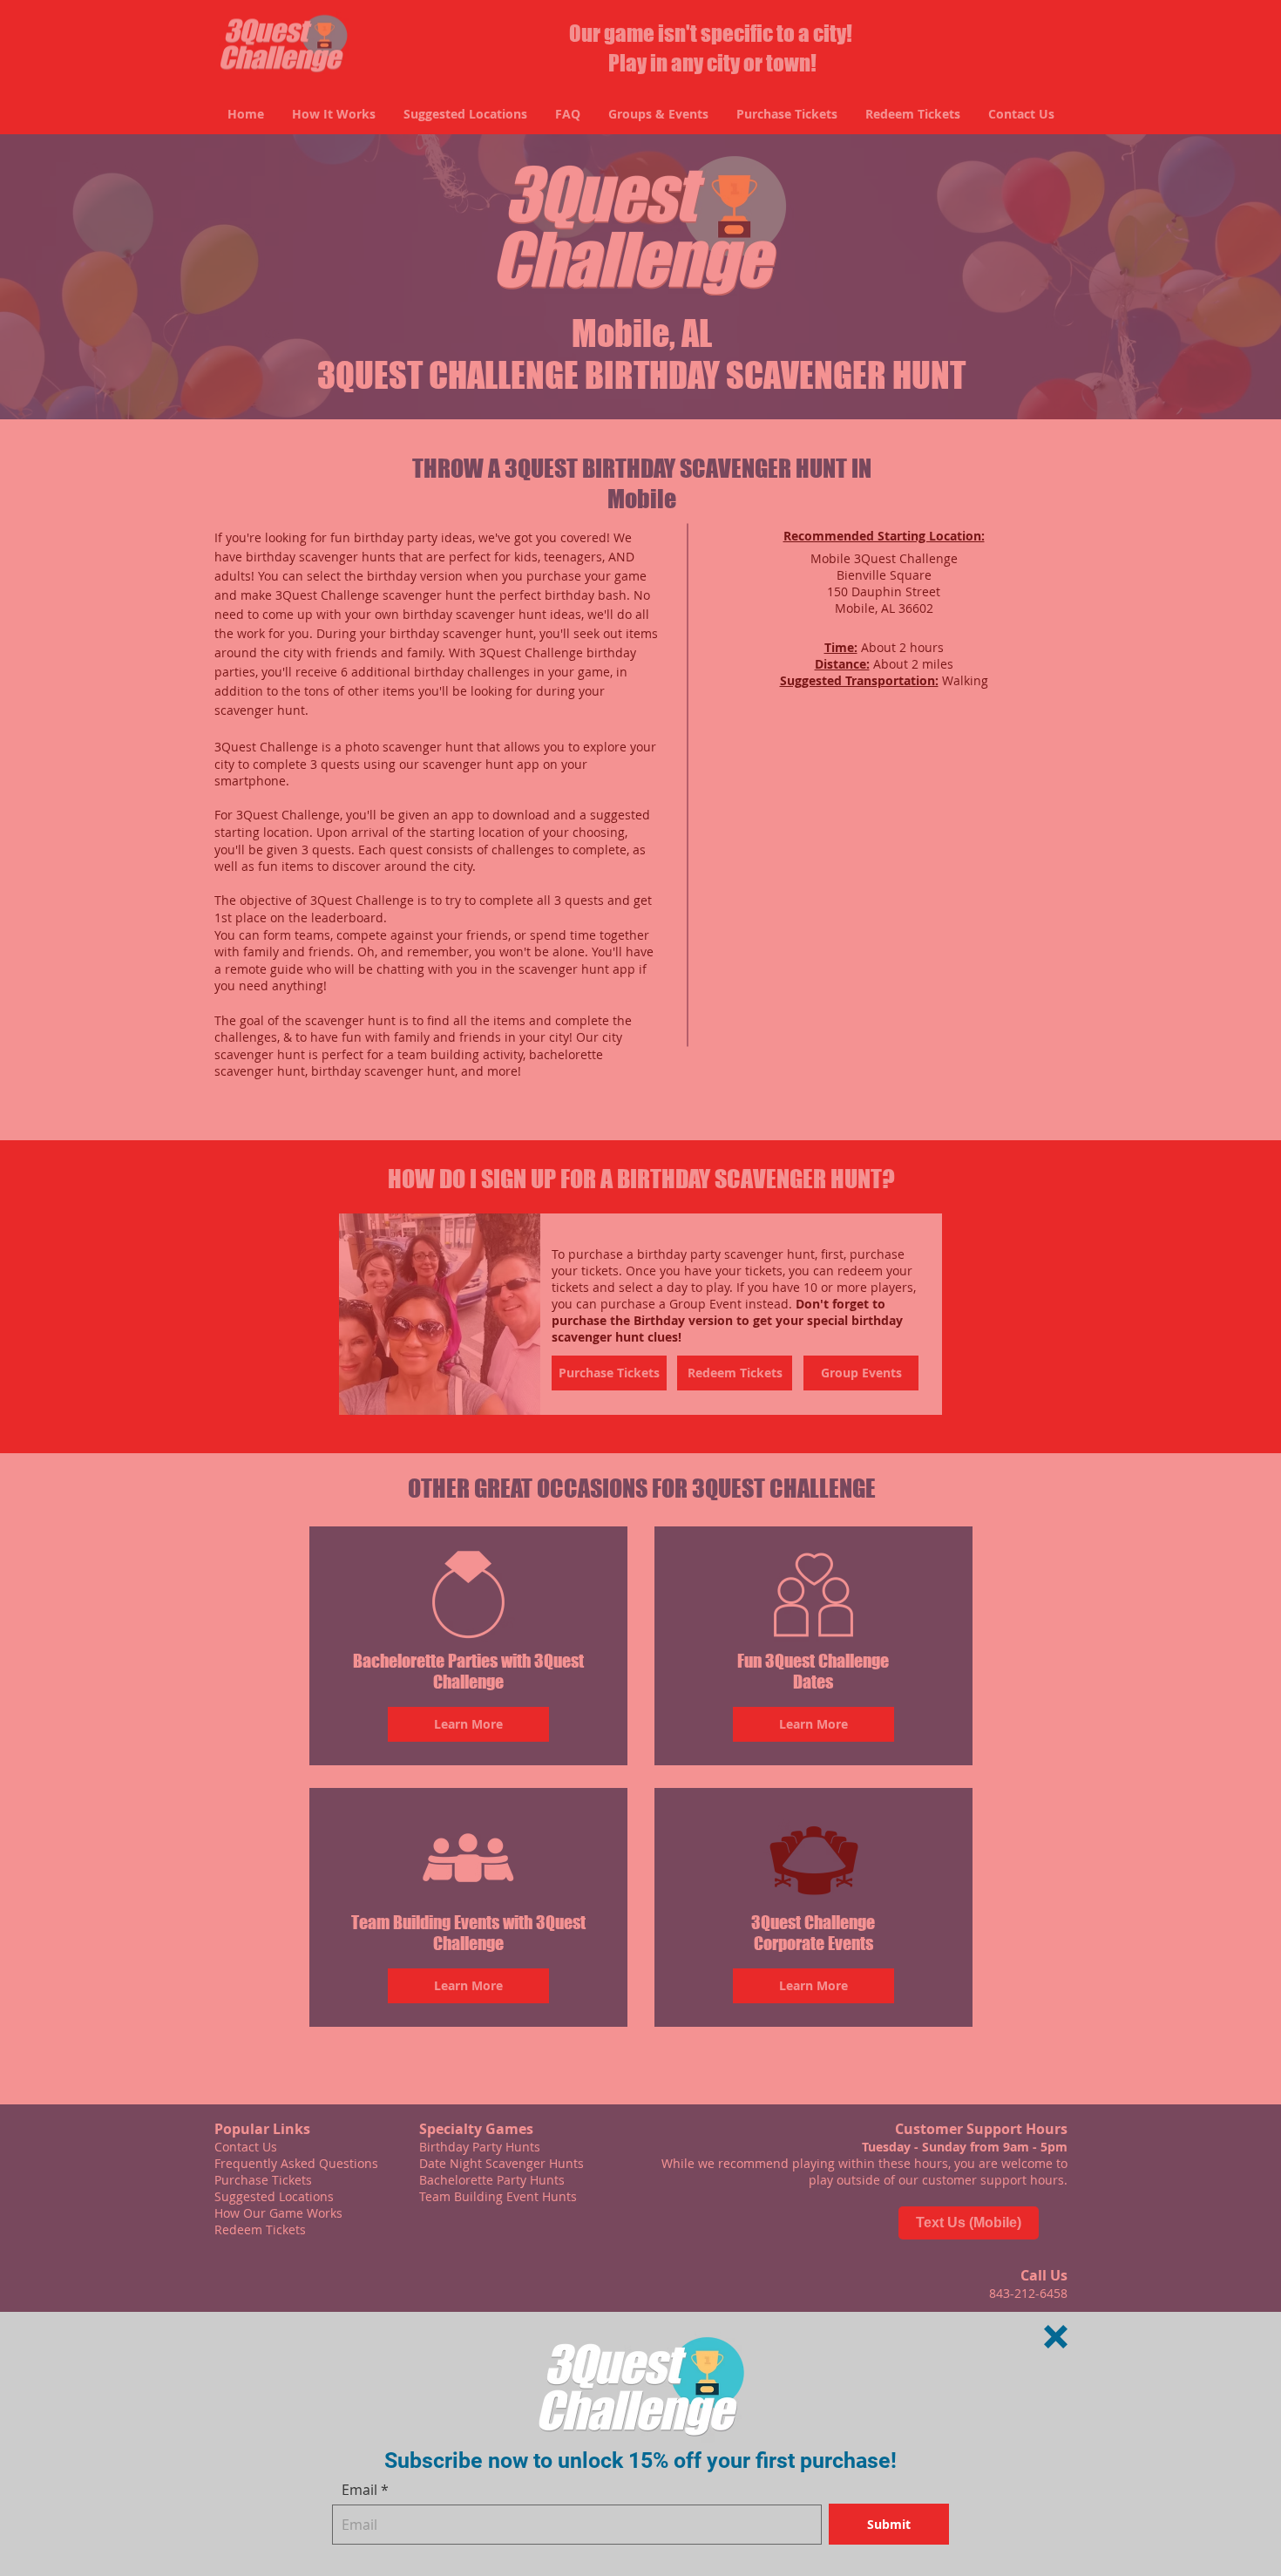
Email (359, 2490)
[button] (1056, 2337)
